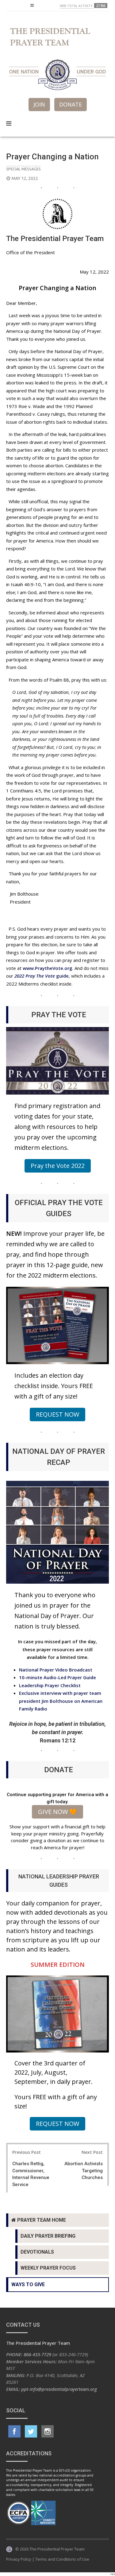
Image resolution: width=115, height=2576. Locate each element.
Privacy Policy (19, 2559)
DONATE (71, 104)
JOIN (39, 104)
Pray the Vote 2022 (58, 1166)
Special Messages (23, 169)
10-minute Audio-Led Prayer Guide (57, 1677)
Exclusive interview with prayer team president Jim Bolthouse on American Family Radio (61, 1701)
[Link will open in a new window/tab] (14, 2431)
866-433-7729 (37, 2354)
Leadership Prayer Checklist (50, 1685)
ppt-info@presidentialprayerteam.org (59, 2389)
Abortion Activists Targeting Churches (84, 2171)
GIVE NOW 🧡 (57, 1812)
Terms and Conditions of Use (62, 2559)
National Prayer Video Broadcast (56, 1670)
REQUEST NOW (57, 1414)
